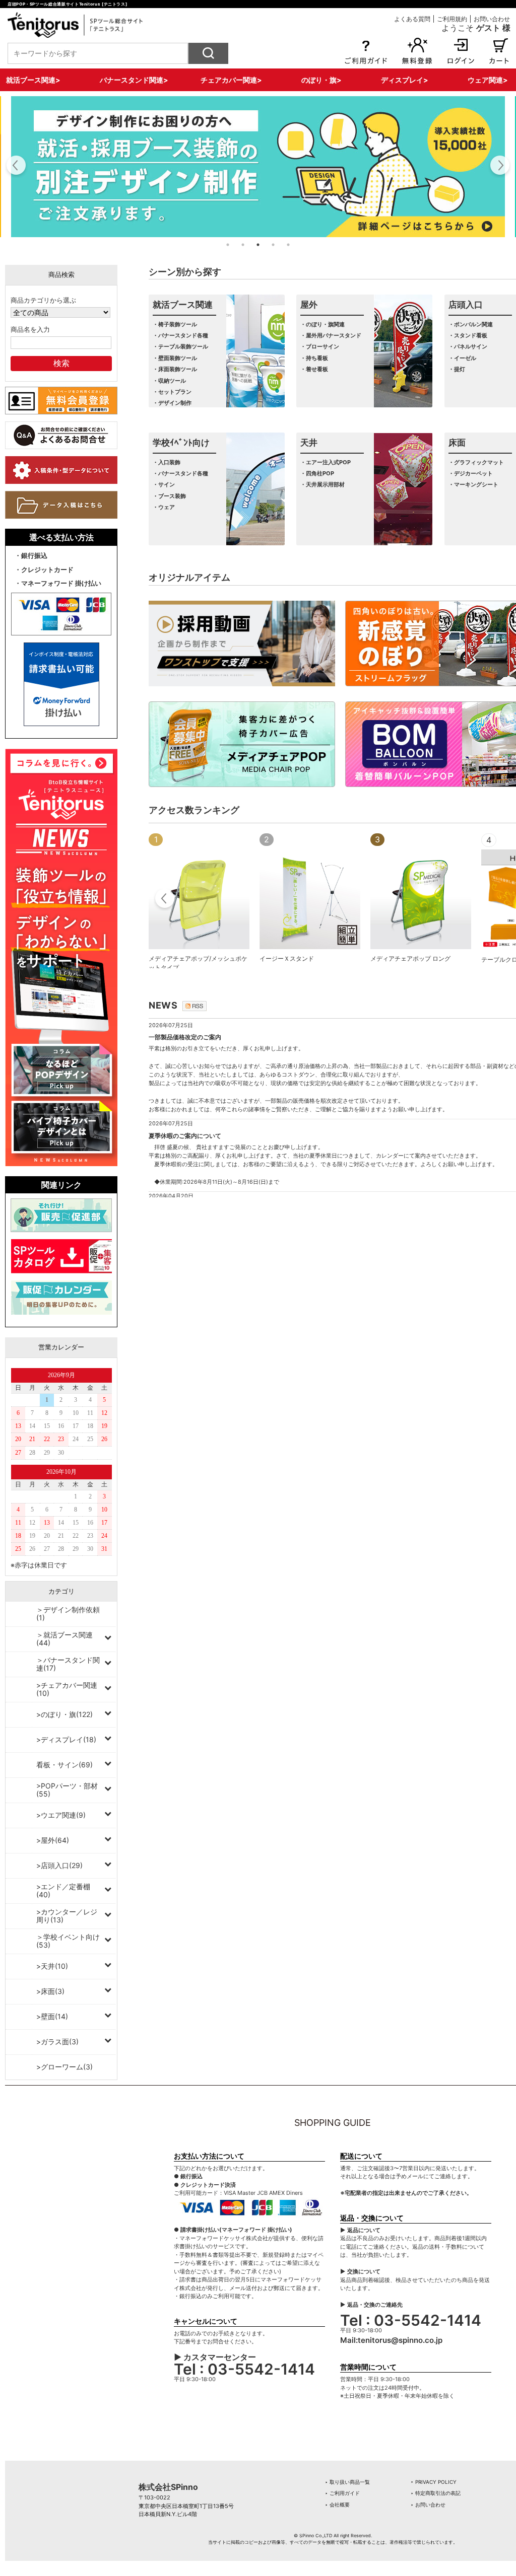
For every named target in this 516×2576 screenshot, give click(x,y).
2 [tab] (243, 245)
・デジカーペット (471, 473)
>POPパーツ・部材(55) (67, 1790)
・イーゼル (462, 358)
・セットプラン (172, 392)
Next (500, 167)
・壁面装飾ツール (175, 358)
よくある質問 (412, 19)
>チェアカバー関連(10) (67, 1689)
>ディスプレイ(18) (66, 1739)
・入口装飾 (167, 462)
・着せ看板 (314, 369)
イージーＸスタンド (287, 958)
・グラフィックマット (476, 462)
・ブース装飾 (169, 496)
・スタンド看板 (468, 335)
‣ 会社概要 (337, 2505)
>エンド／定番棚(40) (63, 1890)
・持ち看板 (314, 358)
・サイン (164, 484)
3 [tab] (258, 245)
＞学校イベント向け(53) (68, 1941)
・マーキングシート (473, 484)
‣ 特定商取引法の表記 (436, 2493)
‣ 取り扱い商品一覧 (347, 2482)
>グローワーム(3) (64, 2067)
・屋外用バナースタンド (331, 335)
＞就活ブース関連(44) (64, 1639)
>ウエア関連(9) (61, 1815)
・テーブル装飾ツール (180, 346)
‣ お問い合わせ (428, 2505)
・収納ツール (169, 381)
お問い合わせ (492, 19)
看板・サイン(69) (64, 1765)
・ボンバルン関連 (471, 324)
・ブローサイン (320, 346)
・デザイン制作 (172, 403)
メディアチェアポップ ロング (410, 958)
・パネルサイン (468, 346)
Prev (165, 900)
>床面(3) (50, 1991)
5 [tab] (288, 245)
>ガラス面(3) (57, 2042)
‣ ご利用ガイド (342, 2493)
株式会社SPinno (168, 2487)
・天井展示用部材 (322, 484)
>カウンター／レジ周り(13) (67, 1916)
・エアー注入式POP (326, 462)
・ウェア (164, 507)
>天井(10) (52, 1966)
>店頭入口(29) (59, 1865)
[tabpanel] (258, 167)
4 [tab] (273, 245)
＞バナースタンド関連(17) (68, 1664)
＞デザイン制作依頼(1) (68, 1614)
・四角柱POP (317, 473)
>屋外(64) (53, 1840)
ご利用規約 (452, 19)
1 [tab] (228, 245)
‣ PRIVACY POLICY (434, 2482)
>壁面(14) (52, 2016)
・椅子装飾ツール (175, 324)
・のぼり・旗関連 (322, 324)
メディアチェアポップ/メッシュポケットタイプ (198, 963)
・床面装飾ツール (175, 369)
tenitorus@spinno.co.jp (400, 2340)
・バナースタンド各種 (180, 335)
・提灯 (457, 369)
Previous (16, 167)
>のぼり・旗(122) (64, 1714)
